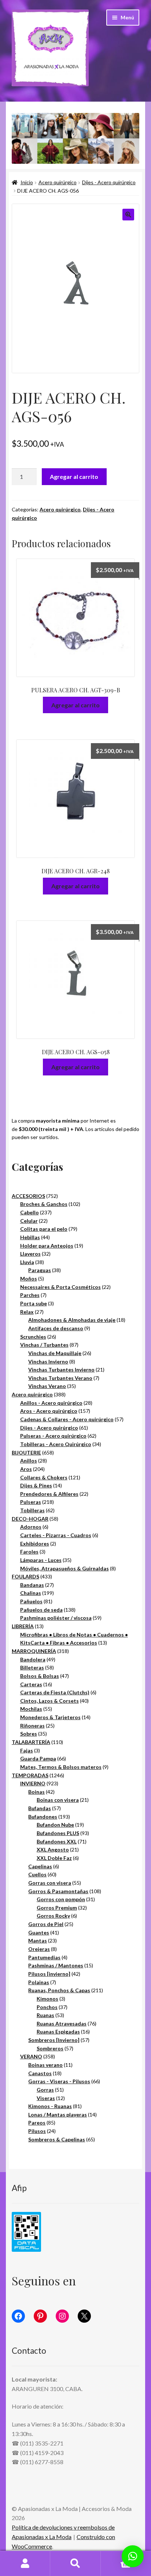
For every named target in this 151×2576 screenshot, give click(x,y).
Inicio (27, 182)
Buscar (75, 2564)
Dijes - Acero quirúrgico (109, 182)
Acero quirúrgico (58, 182)
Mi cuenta (25, 2564)
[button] (128, 215)
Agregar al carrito (74, 476)
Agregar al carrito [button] (75, 705)
